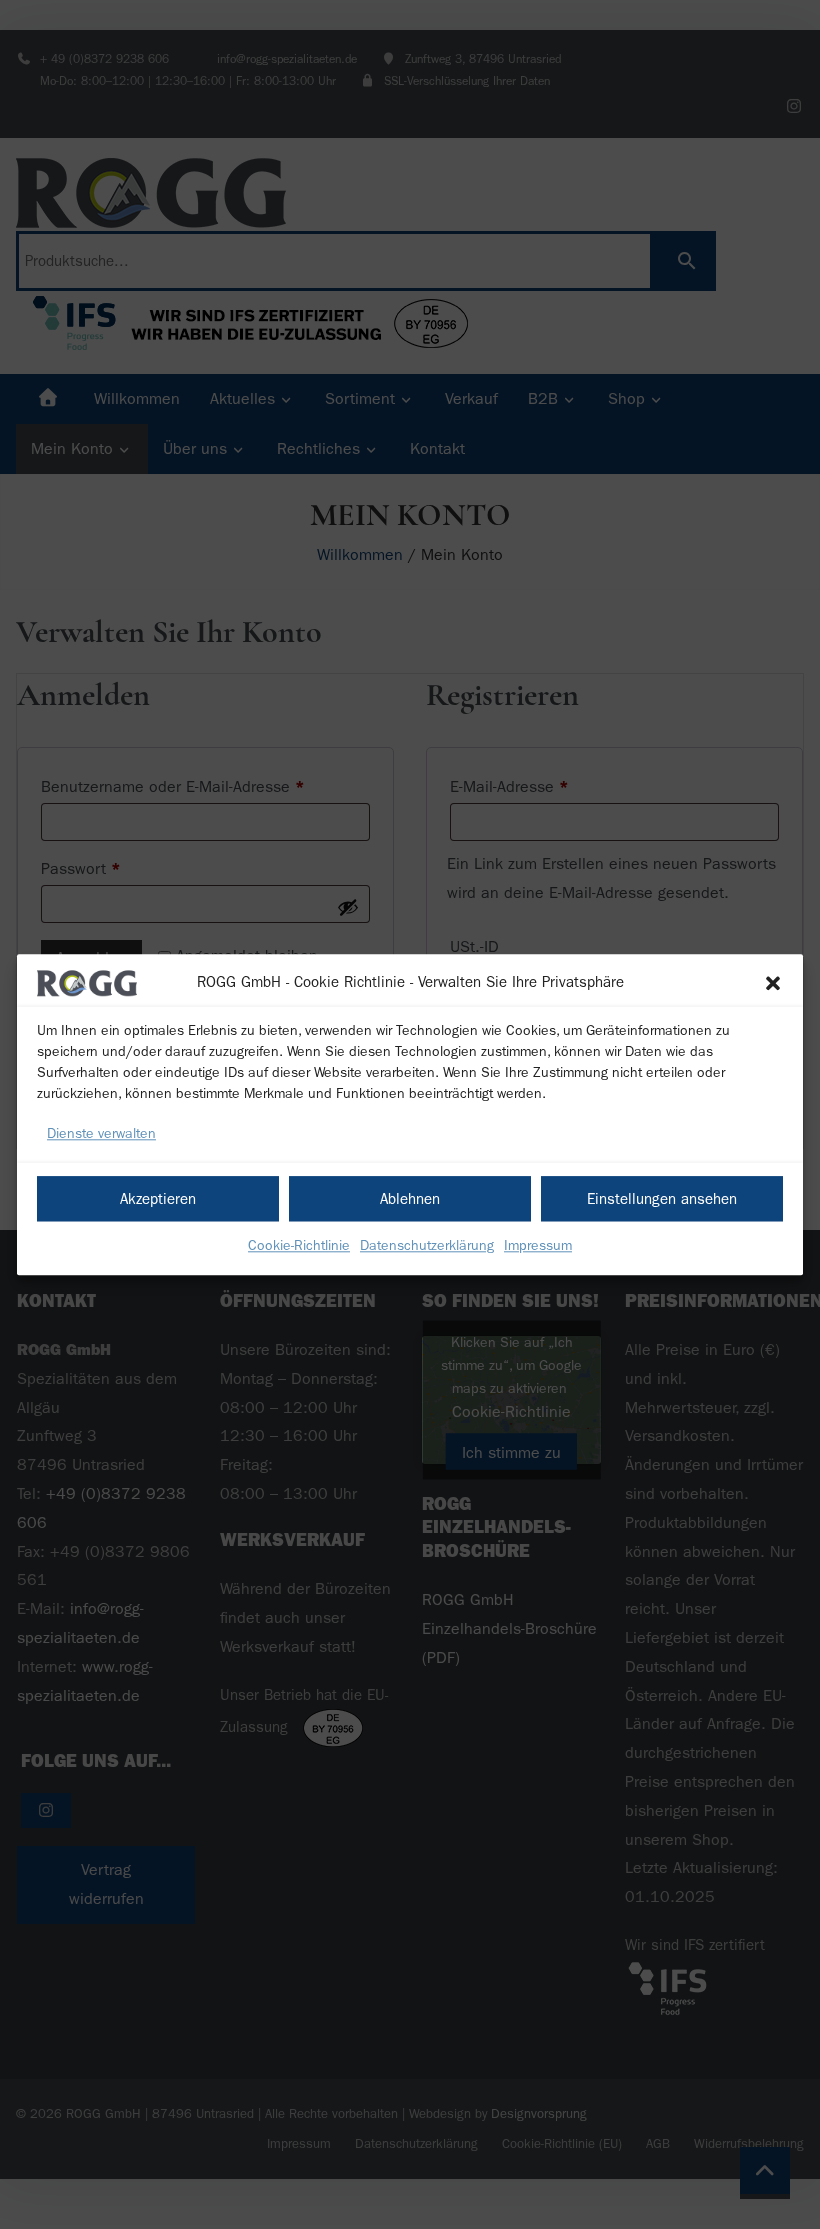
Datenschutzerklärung (427, 1245)
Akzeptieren (158, 1199)
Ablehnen (410, 1199)
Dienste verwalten (101, 1134)
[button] (773, 983)
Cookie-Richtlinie (299, 1245)
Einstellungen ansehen (662, 1199)
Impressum (538, 1245)
